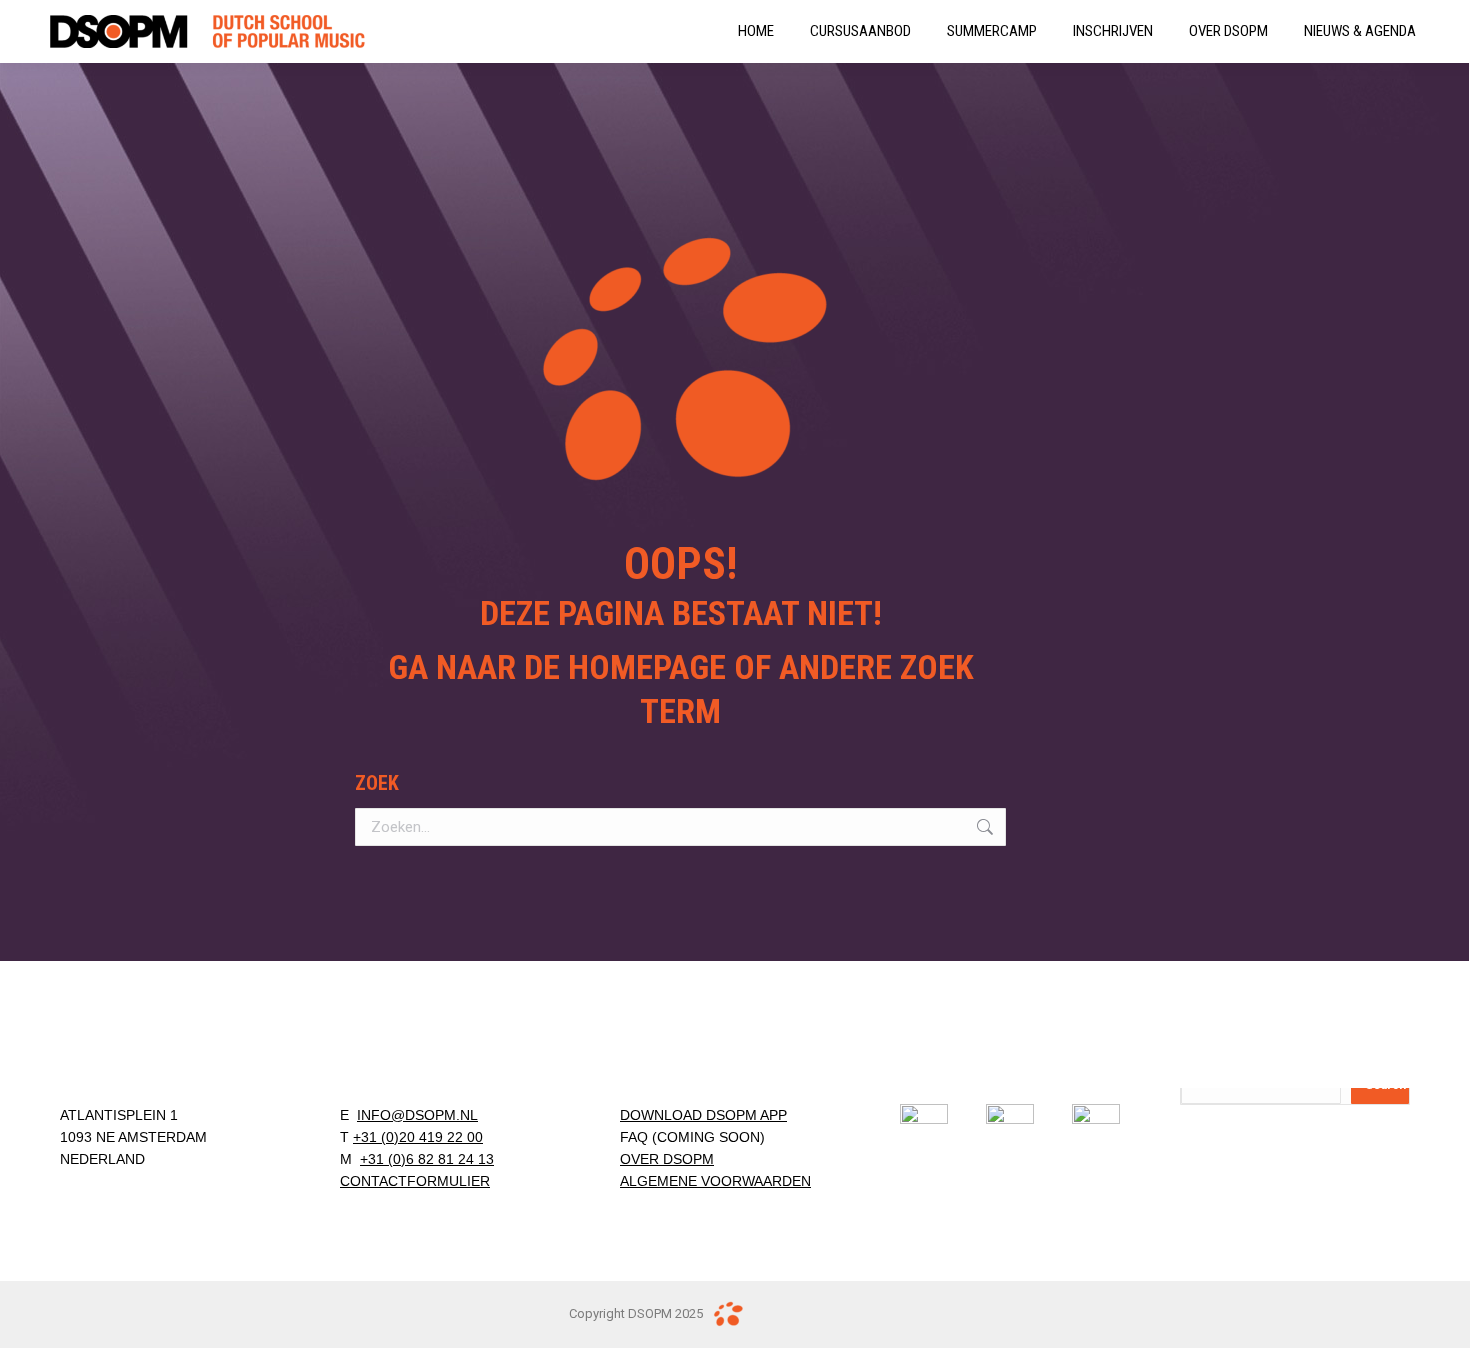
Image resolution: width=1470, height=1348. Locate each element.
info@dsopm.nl (417, 1115)
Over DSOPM (667, 1159)
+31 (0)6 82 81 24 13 (427, 1159)
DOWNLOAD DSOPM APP (703, 1115)
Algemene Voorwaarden (715, 1181)
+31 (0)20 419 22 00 (418, 1137)
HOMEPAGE (647, 667)
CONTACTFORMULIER (415, 1181)
